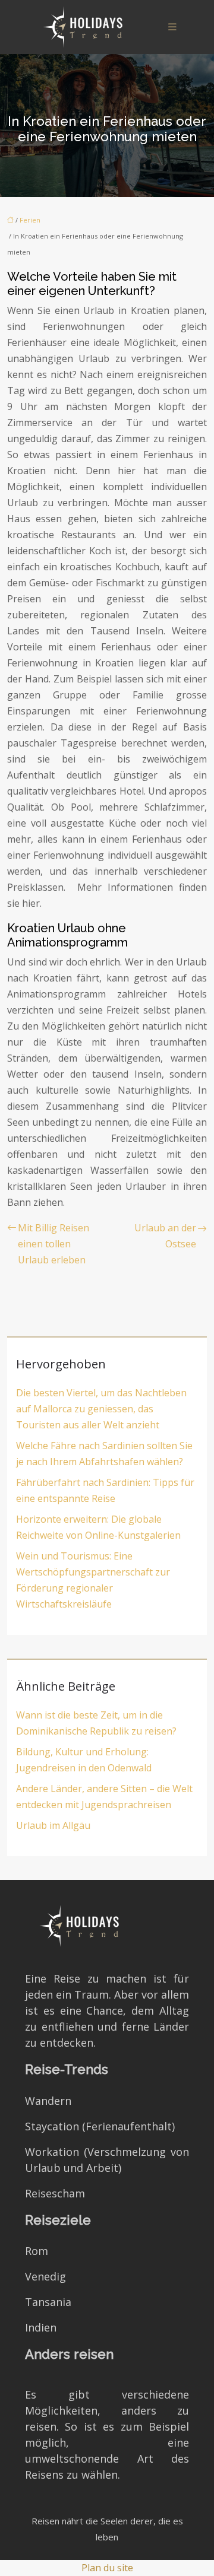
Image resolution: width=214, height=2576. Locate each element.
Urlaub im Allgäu (53, 1825)
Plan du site (107, 2568)
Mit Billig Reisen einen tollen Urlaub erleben (53, 1244)
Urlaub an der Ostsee (165, 1236)
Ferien (30, 220)
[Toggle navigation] (172, 27)
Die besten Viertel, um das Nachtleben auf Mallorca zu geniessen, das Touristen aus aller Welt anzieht (101, 1409)
